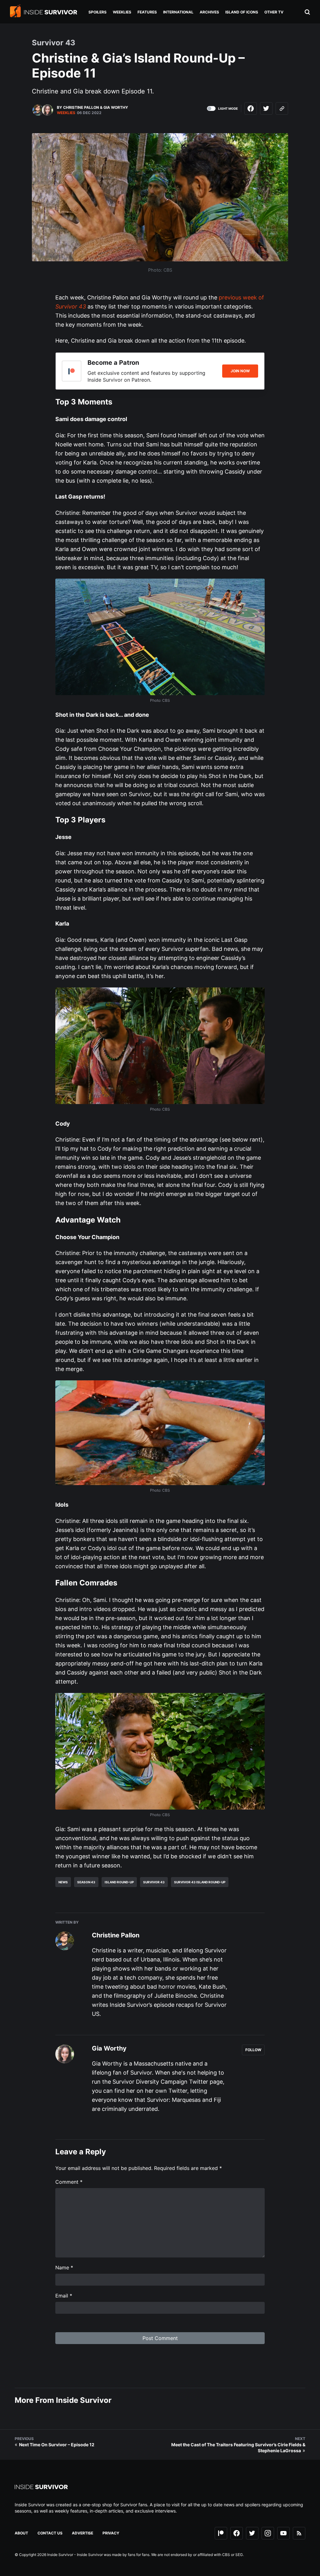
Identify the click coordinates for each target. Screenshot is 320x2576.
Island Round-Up (119, 1882)
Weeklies (66, 113)
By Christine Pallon (78, 107)
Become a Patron (113, 363)
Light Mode (228, 108)
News (63, 1882)
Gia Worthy (116, 107)
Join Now (240, 371)
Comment (69, 2182)
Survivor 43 (154, 1882)
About (21, 2533)
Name (64, 2267)
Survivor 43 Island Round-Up (200, 1882)
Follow (253, 2050)
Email (64, 2296)
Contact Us (50, 2533)
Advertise (82, 2533)
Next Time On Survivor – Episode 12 (57, 2445)
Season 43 (86, 1882)
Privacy (111, 2533)
